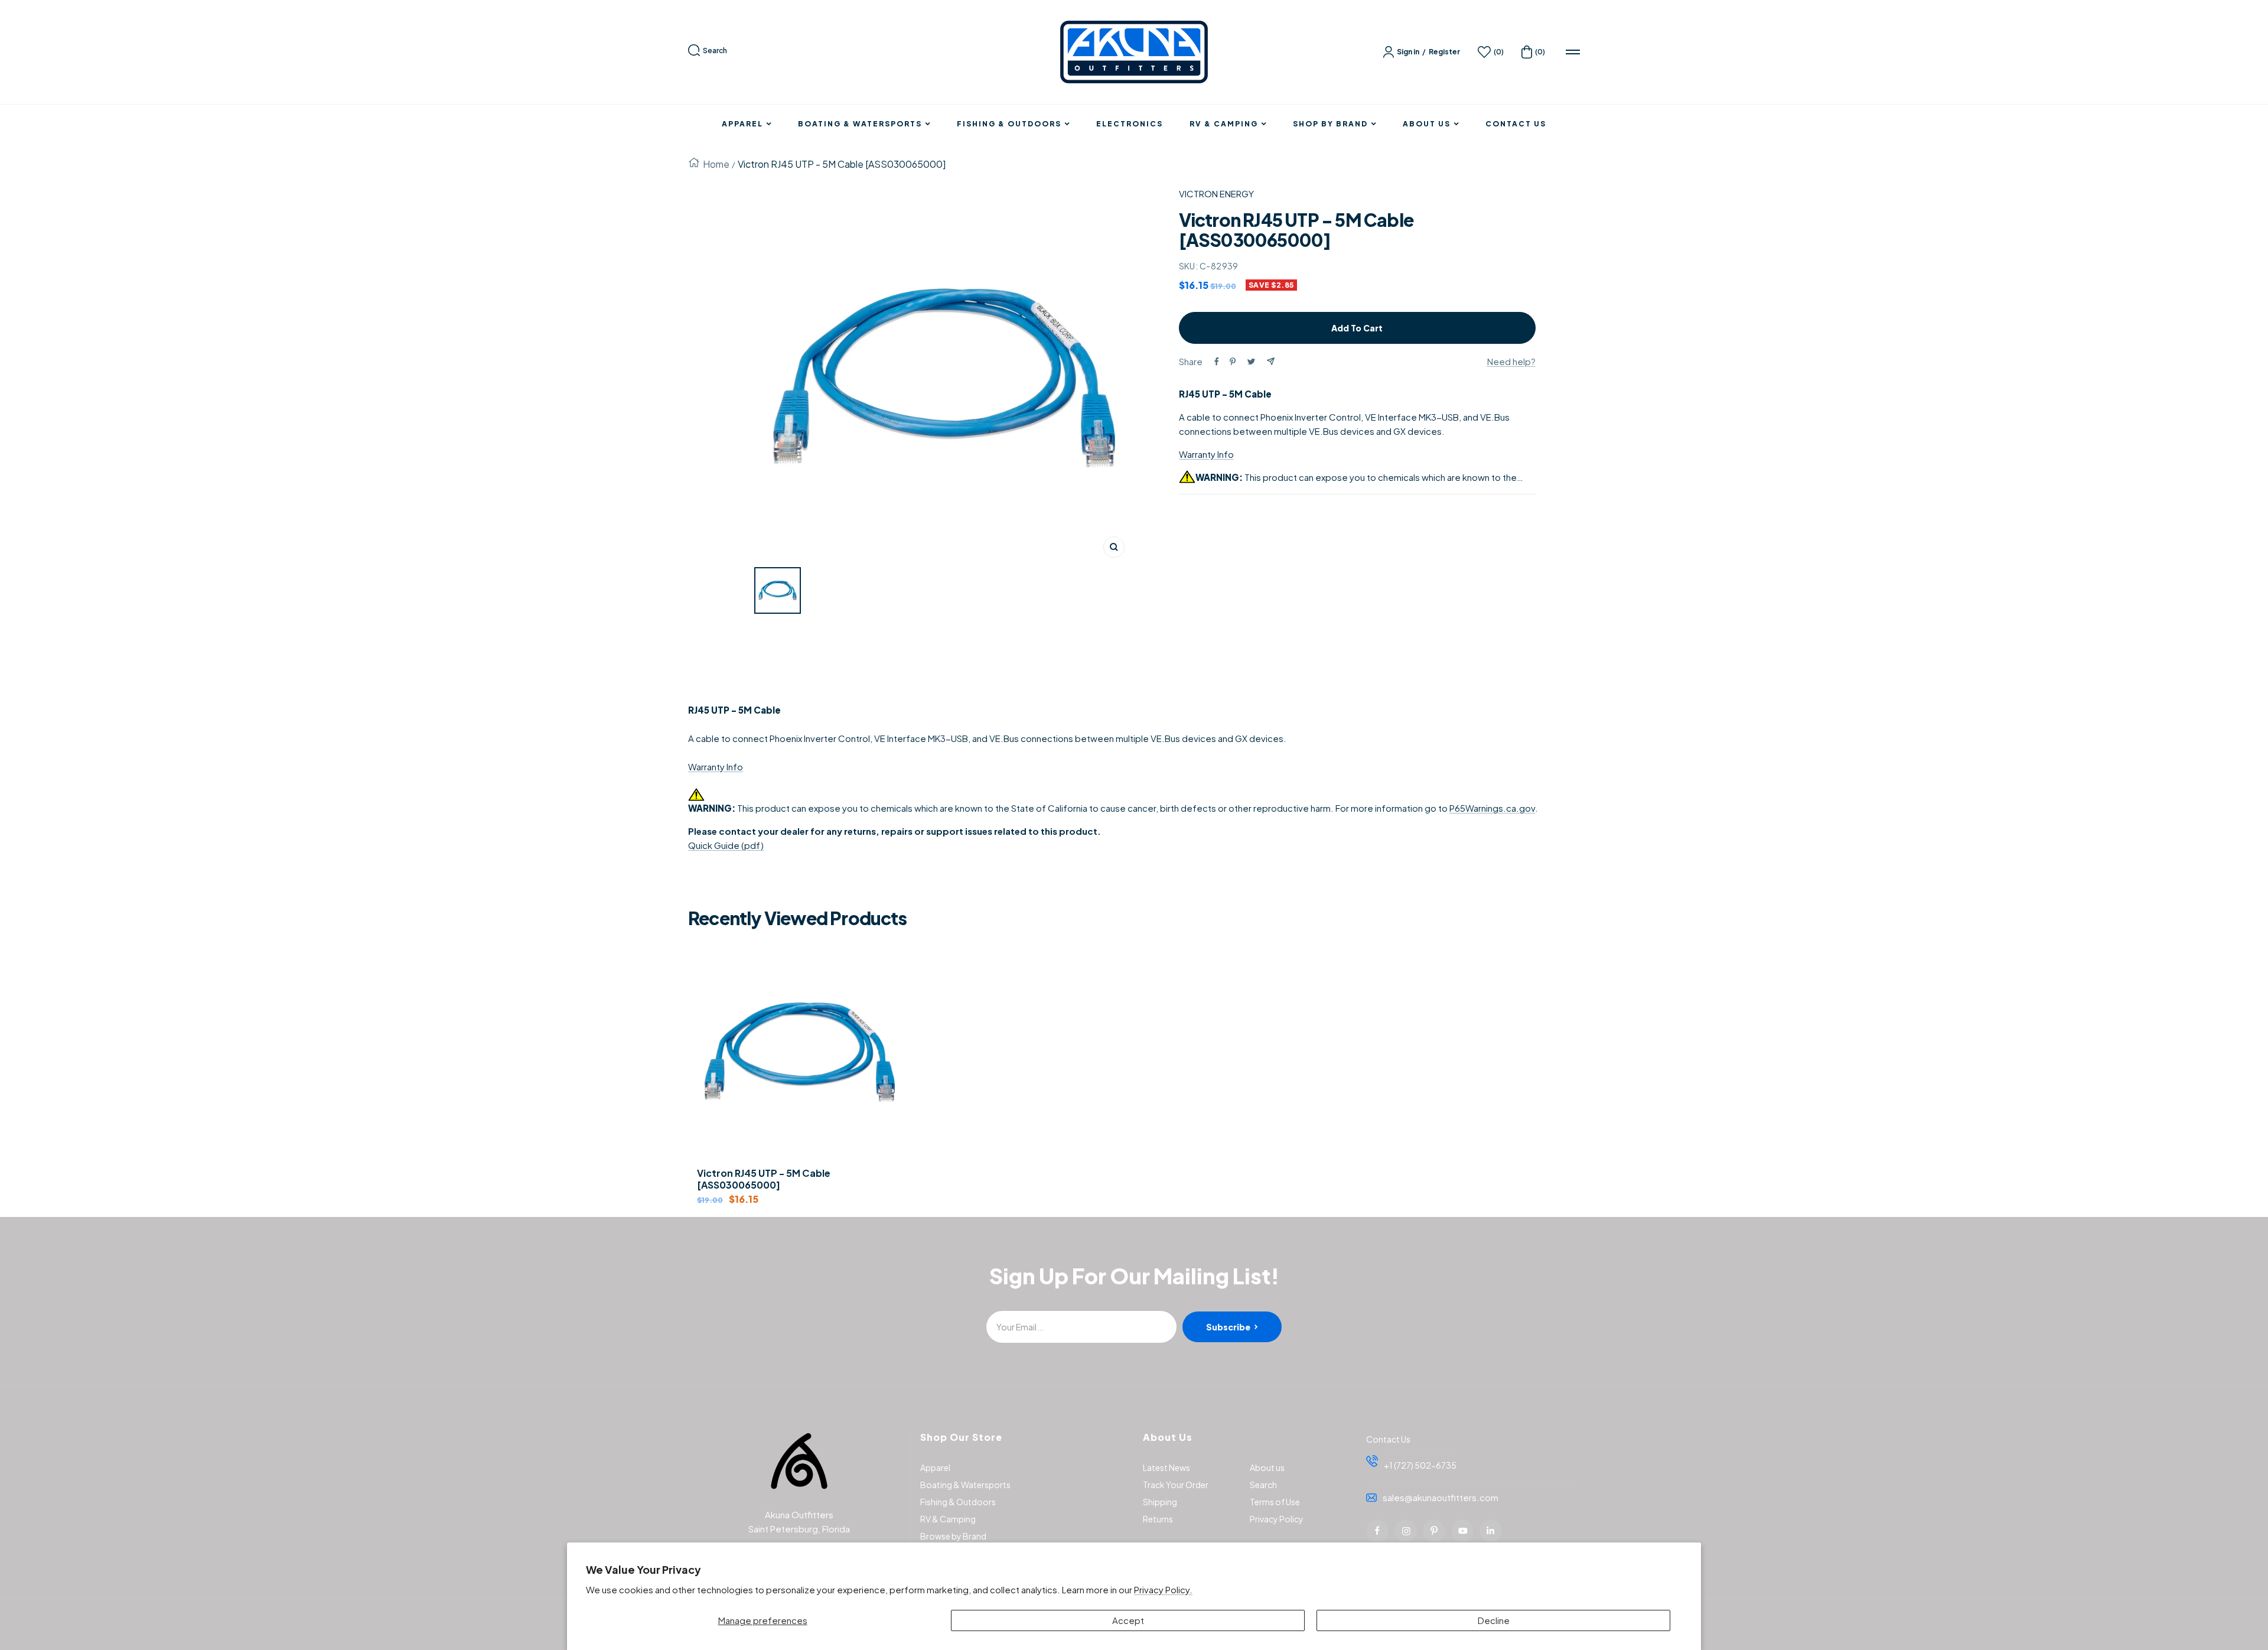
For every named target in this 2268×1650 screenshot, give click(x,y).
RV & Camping (1224, 124)
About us (1267, 1467)
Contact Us (1516, 124)
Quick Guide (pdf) (726, 845)
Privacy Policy (1277, 1519)
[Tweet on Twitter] (1251, 362)
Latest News (1166, 1467)
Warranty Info (1206, 454)
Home (716, 164)
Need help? (1511, 361)
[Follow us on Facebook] (1377, 1531)
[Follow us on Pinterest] (1434, 1531)
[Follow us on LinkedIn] (1491, 1531)
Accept (1128, 1620)
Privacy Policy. (1163, 1589)
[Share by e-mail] (1271, 361)
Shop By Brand (1330, 124)
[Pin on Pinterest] (1233, 362)
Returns (1158, 1519)
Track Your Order (1176, 1485)
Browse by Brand (953, 1536)
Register (1444, 52)
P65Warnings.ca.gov (1492, 808)
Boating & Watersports (860, 124)
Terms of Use (1275, 1502)
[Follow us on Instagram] (1406, 1531)
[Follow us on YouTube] (1462, 1531)
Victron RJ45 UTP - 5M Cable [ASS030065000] (764, 1179)
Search (715, 51)
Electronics (1130, 124)
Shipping (1160, 1502)
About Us (1427, 124)
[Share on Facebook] (1217, 362)
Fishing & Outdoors (1009, 124)
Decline (1494, 1620)
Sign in (1408, 52)
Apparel (742, 124)
